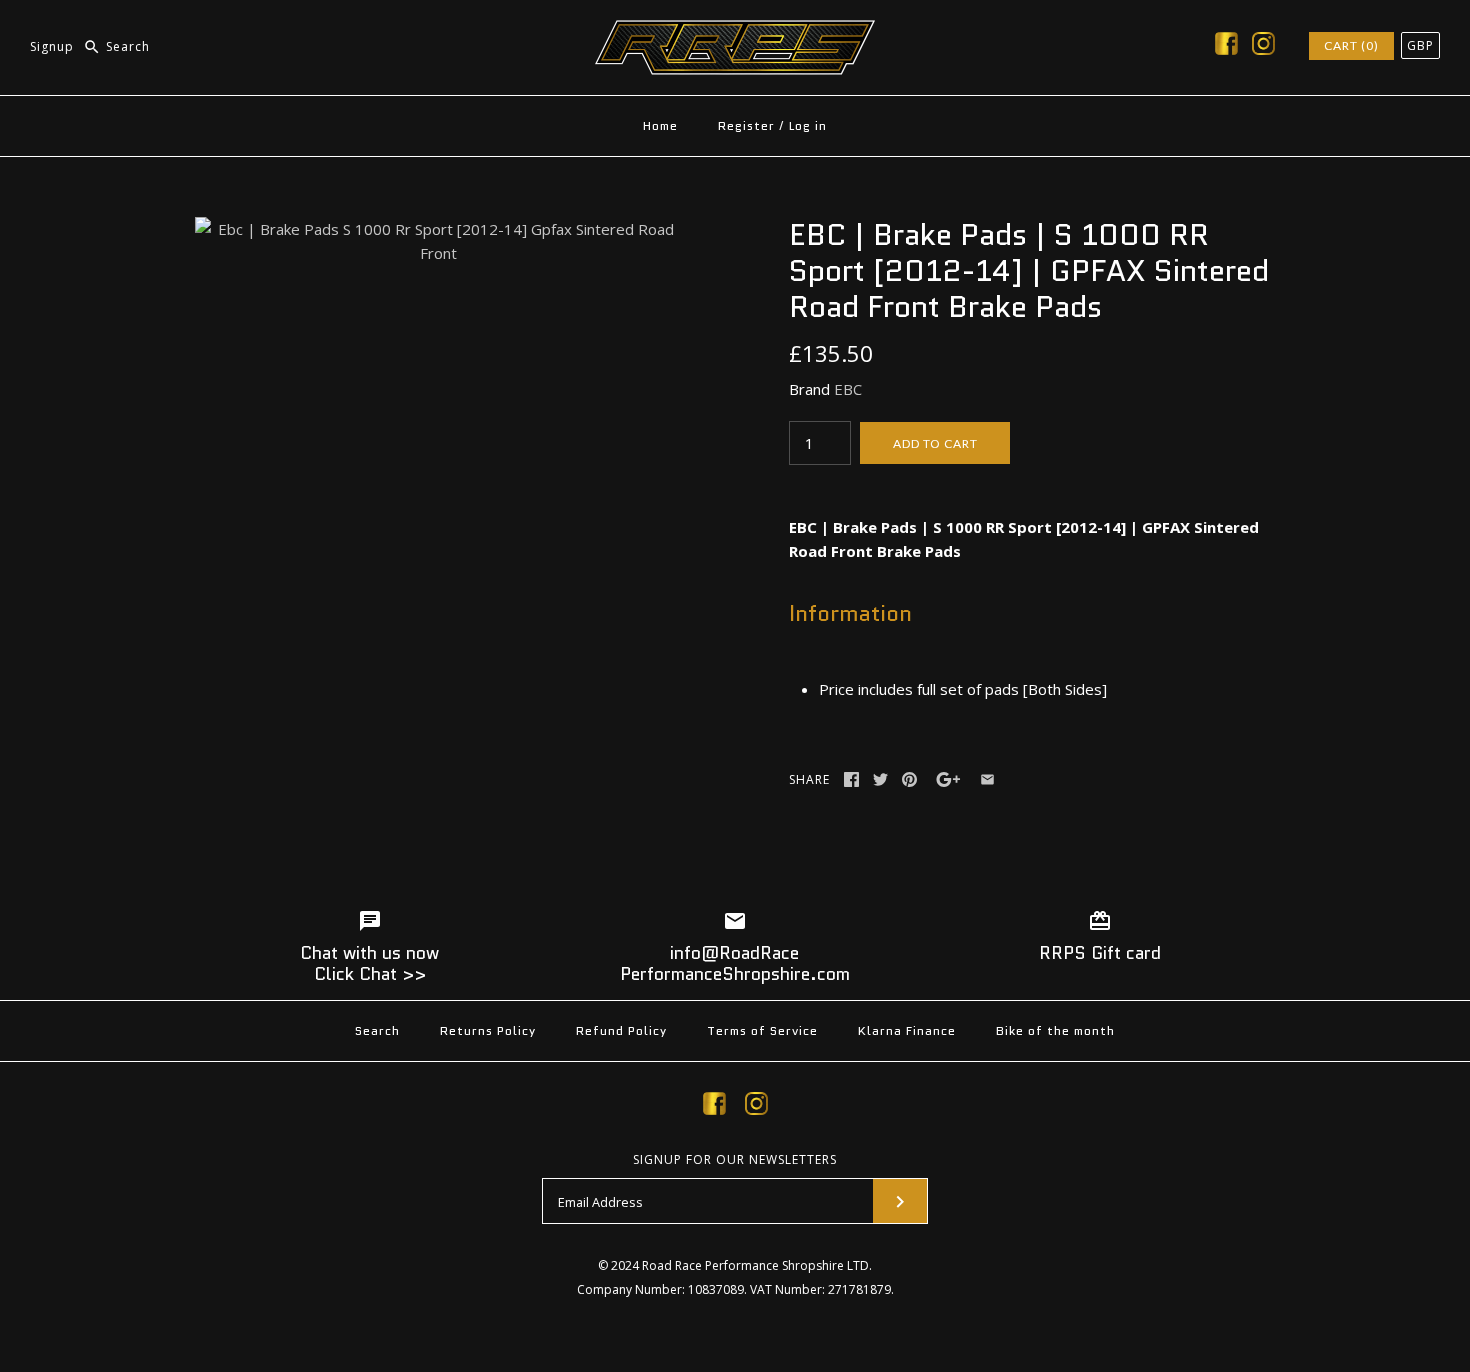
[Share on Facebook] (851, 779)
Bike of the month (1055, 1030)
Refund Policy (621, 1030)
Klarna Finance (907, 1030)
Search (377, 1030)
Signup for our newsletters (735, 1160)
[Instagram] (1263, 47)
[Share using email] (987, 779)
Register (746, 125)
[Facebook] (1226, 47)
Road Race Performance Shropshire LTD (755, 1265)
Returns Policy (488, 1030)
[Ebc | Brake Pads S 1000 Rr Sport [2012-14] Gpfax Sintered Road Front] (438, 229)
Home (660, 125)
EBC (848, 389)
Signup (52, 46)
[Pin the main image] (909, 779)
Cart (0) (1351, 45)
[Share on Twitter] (880, 779)
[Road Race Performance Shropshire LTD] (735, 32)
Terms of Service (762, 1030)
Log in (808, 125)
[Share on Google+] (948, 779)
